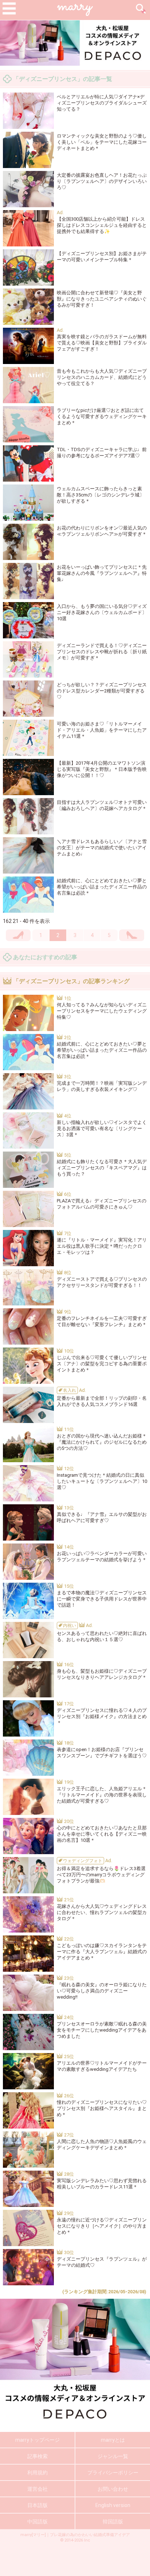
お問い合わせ (113, 2489)
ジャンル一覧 (113, 2456)
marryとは (113, 2440)
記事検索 (37, 2456)
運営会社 (37, 2489)
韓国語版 (113, 2522)
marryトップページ (37, 2440)
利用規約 (37, 2473)
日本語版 (37, 2505)
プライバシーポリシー (113, 2473)
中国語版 (37, 2522)
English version (113, 2505)
